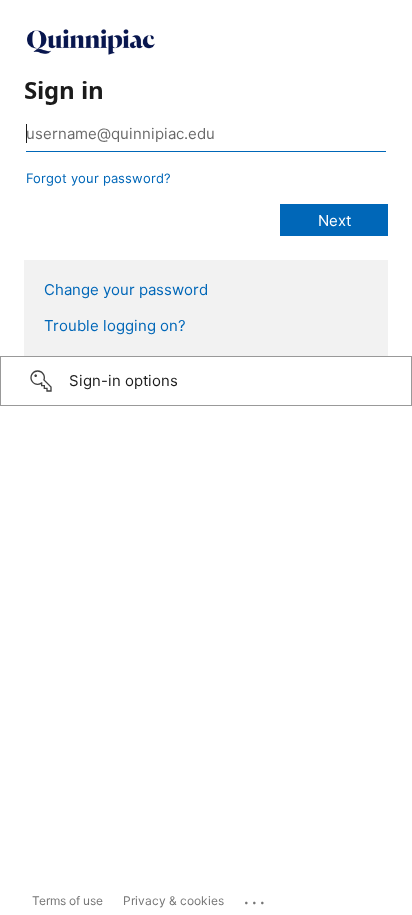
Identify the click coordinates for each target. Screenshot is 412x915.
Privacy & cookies (173, 900)
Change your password (126, 289)
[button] (206, 381)
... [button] (256, 898)
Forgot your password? (98, 178)
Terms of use (67, 900)
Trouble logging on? (115, 325)
